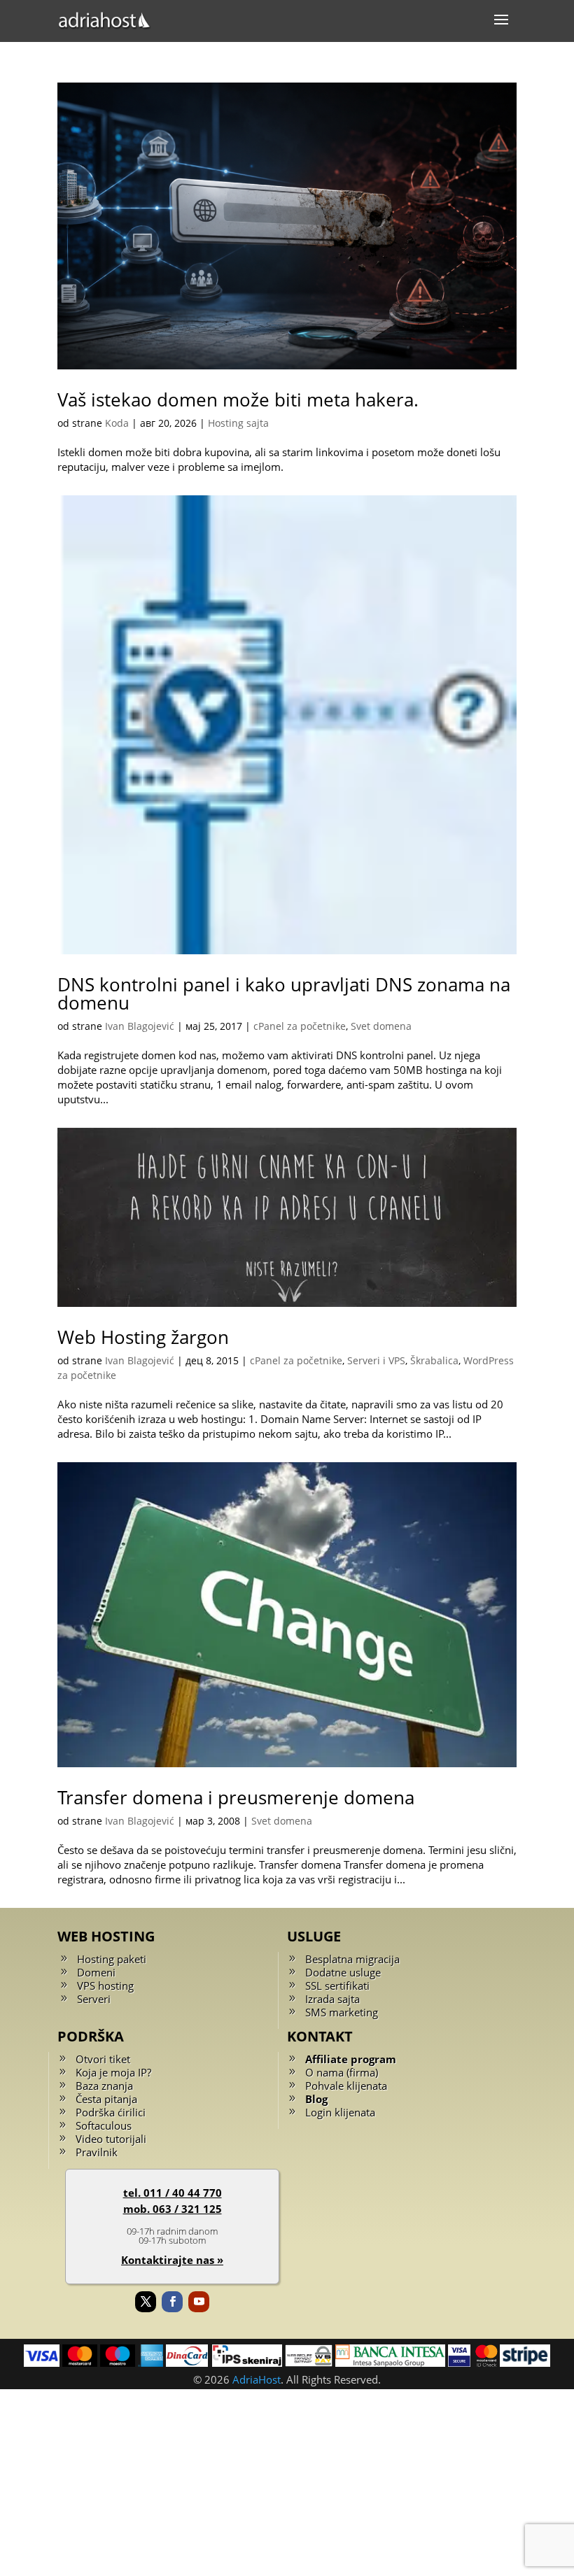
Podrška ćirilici (111, 2112)
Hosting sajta (238, 423)
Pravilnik (97, 2152)
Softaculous (104, 2125)
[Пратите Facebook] (172, 2302)
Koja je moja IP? (113, 2072)
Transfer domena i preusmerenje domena (236, 1797)
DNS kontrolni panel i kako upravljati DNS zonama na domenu (284, 993)
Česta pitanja (106, 2099)
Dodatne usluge (343, 1972)
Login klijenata (340, 2112)
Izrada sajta (332, 1999)
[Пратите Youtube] (199, 2302)
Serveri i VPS (376, 1360)
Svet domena (381, 1026)
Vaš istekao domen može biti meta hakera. (238, 399)
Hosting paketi (112, 1959)
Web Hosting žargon (143, 1337)
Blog (316, 2099)
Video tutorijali (111, 2139)
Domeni (96, 1972)
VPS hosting (105, 1986)
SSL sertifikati (337, 1986)
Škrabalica (434, 1360)
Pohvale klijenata (346, 2086)
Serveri (94, 1999)
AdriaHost (257, 2379)
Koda (117, 423)
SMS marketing (342, 2012)
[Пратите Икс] (146, 2302)
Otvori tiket (103, 2059)
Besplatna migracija (352, 1959)
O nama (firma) (342, 2072)
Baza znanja (104, 2086)
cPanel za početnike (300, 1026)
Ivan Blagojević (140, 1026)
